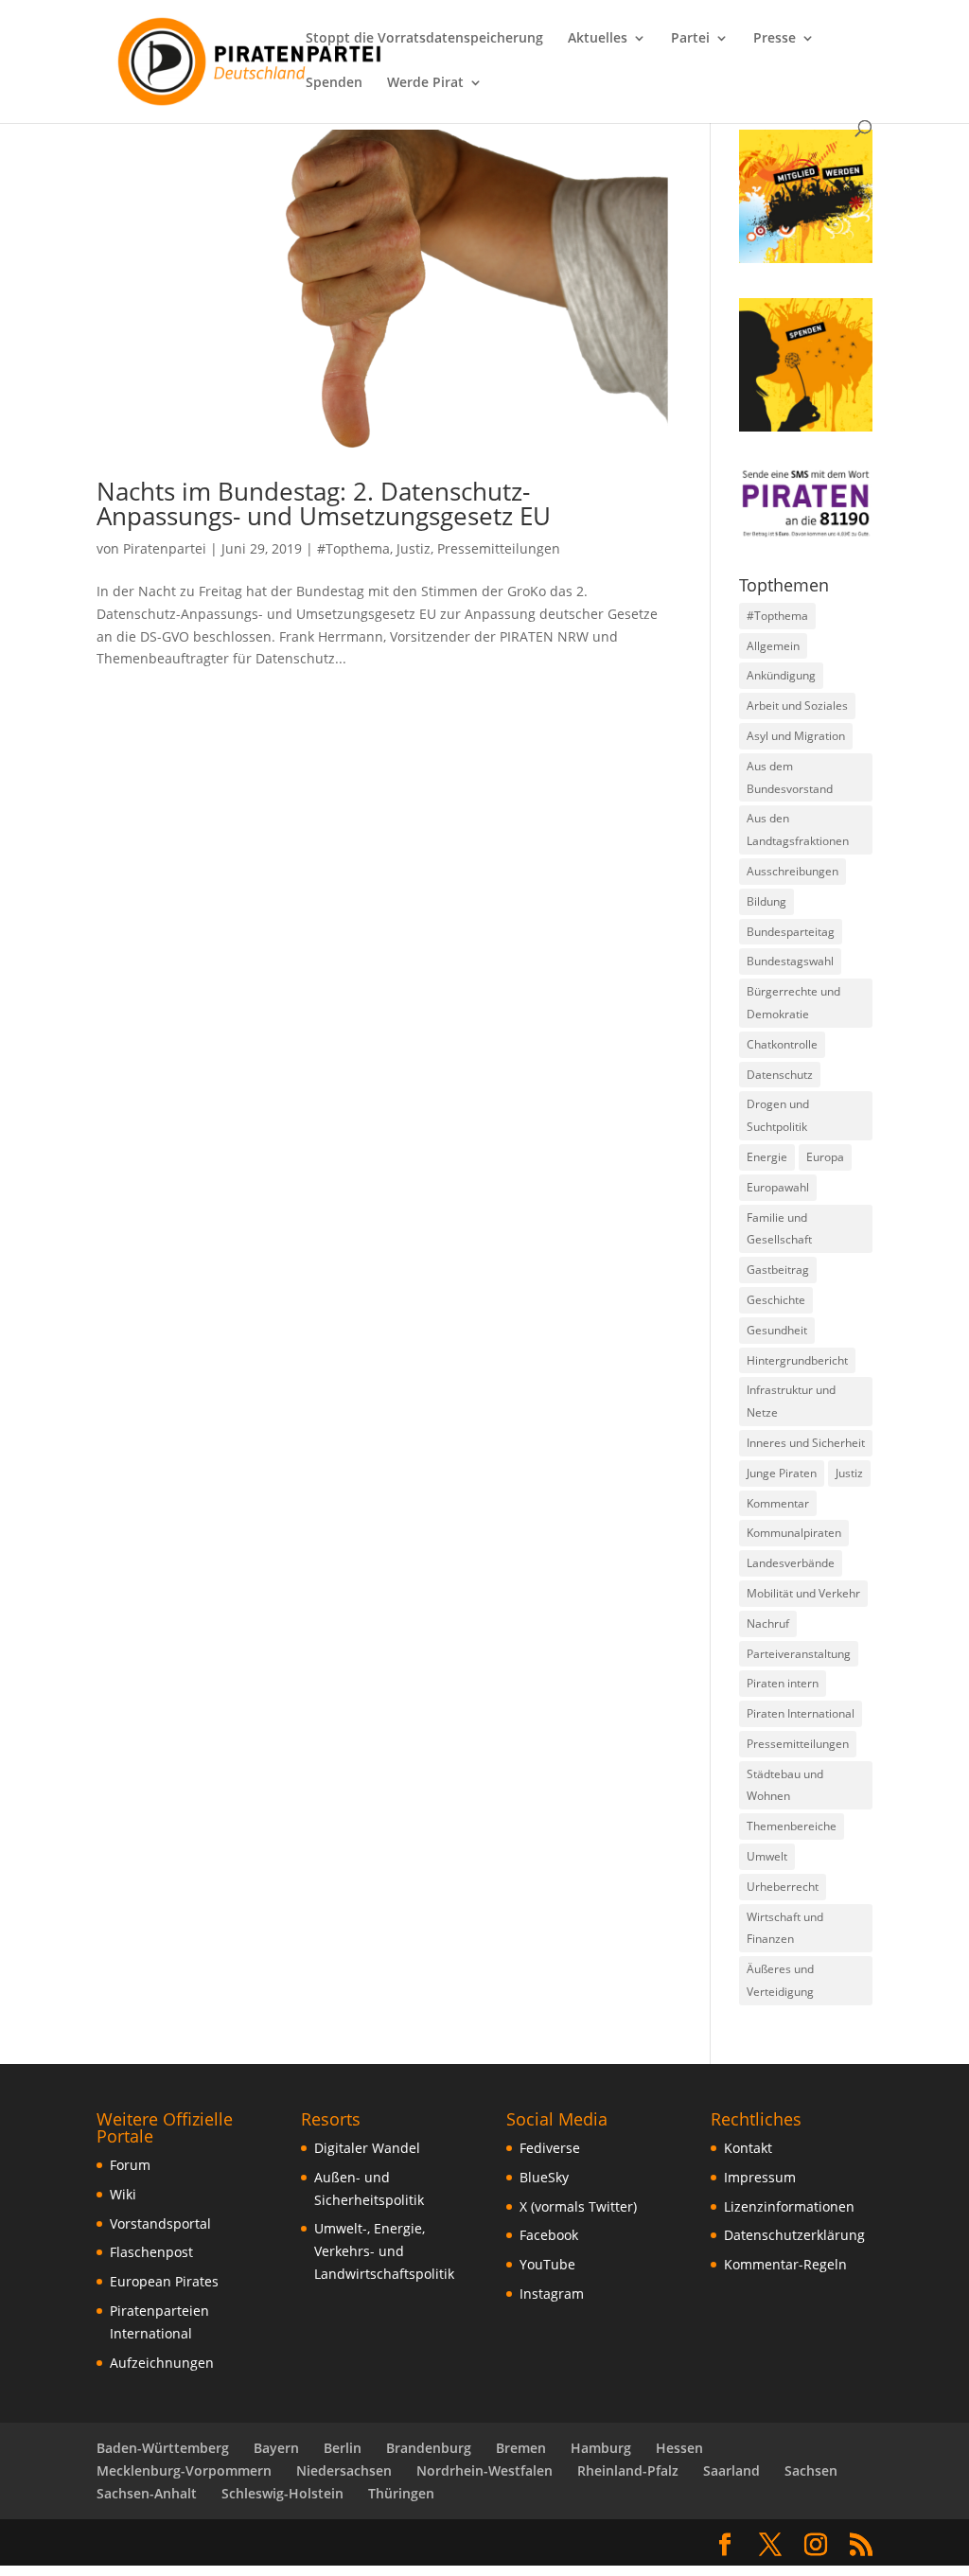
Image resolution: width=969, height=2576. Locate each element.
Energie (767, 1157)
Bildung (766, 901)
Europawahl (778, 1187)
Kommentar (778, 1503)
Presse (775, 39)
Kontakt (748, 2148)
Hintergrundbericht (797, 1360)
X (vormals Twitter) (578, 2206)
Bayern (276, 2448)
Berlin (343, 2448)
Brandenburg (429, 2448)
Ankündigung (781, 675)
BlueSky (544, 2177)
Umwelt (767, 1856)
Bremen (521, 2448)
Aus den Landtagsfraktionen (798, 829)
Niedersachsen (344, 2470)
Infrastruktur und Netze (791, 1401)
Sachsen (811, 2470)
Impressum (760, 2177)
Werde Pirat (425, 83)
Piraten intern (783, 1683)
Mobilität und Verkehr (803, 1593)
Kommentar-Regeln (785, 2264)
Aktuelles (598, 39)
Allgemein (773, 646)
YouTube (547, 2264)
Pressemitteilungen (499, 548)
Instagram (552, 2294)
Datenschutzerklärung (794, 2235)
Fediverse (550, 2148)
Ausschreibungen (793, 871)
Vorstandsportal (160, 2223)
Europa (825, 1157)
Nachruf (768, 1623)
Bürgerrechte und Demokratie (793, 1003)
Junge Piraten (782, 1473)
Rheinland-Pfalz (628, 2470)
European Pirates (164, 2281)
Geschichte (776, 1300)
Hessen (679, 2448)
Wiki (123, 2194)
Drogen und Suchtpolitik (778, 1115)
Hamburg (601, 2448)
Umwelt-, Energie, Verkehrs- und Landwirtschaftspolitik (384, 2251)
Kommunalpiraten (794, 1533)
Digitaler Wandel (367, 2148)
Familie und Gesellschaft (779, 1229)
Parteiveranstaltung (799, 1654)
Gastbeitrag (778, 1270)
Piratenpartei (165, 548)
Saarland (731, 2470)
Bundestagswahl (790, 961)
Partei (690, 39)
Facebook (549, 2235)
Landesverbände (791, 1563)
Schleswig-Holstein (282, 2493)
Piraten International (801, 1713)
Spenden (334, 83)
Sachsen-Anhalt (147, 2493)
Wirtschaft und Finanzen (785, 1928)
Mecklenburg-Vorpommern (184, 2470)
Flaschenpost (151, 2252)
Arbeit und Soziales (797, 706)
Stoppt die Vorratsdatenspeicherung (424, 39)
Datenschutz (780, 1075)
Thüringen (401, 2493)
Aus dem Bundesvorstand (790, 777)
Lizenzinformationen (789, 2206)
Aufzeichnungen (162, 2363)
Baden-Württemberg (163, 2448)
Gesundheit (777, 1330)
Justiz (414, 548)
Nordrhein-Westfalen (484, 2470)
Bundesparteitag (791, 932)
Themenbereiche (792, 1826)
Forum (130, 2165)
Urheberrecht (783, 1887)
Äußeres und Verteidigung (780, 1980)
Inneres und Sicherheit (806, 1443)
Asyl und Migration (796, 736)
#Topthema (353, 548)
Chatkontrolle (782, 1044)
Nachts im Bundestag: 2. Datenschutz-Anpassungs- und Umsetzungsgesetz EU (324, 503)
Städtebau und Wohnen (785, 1785)
